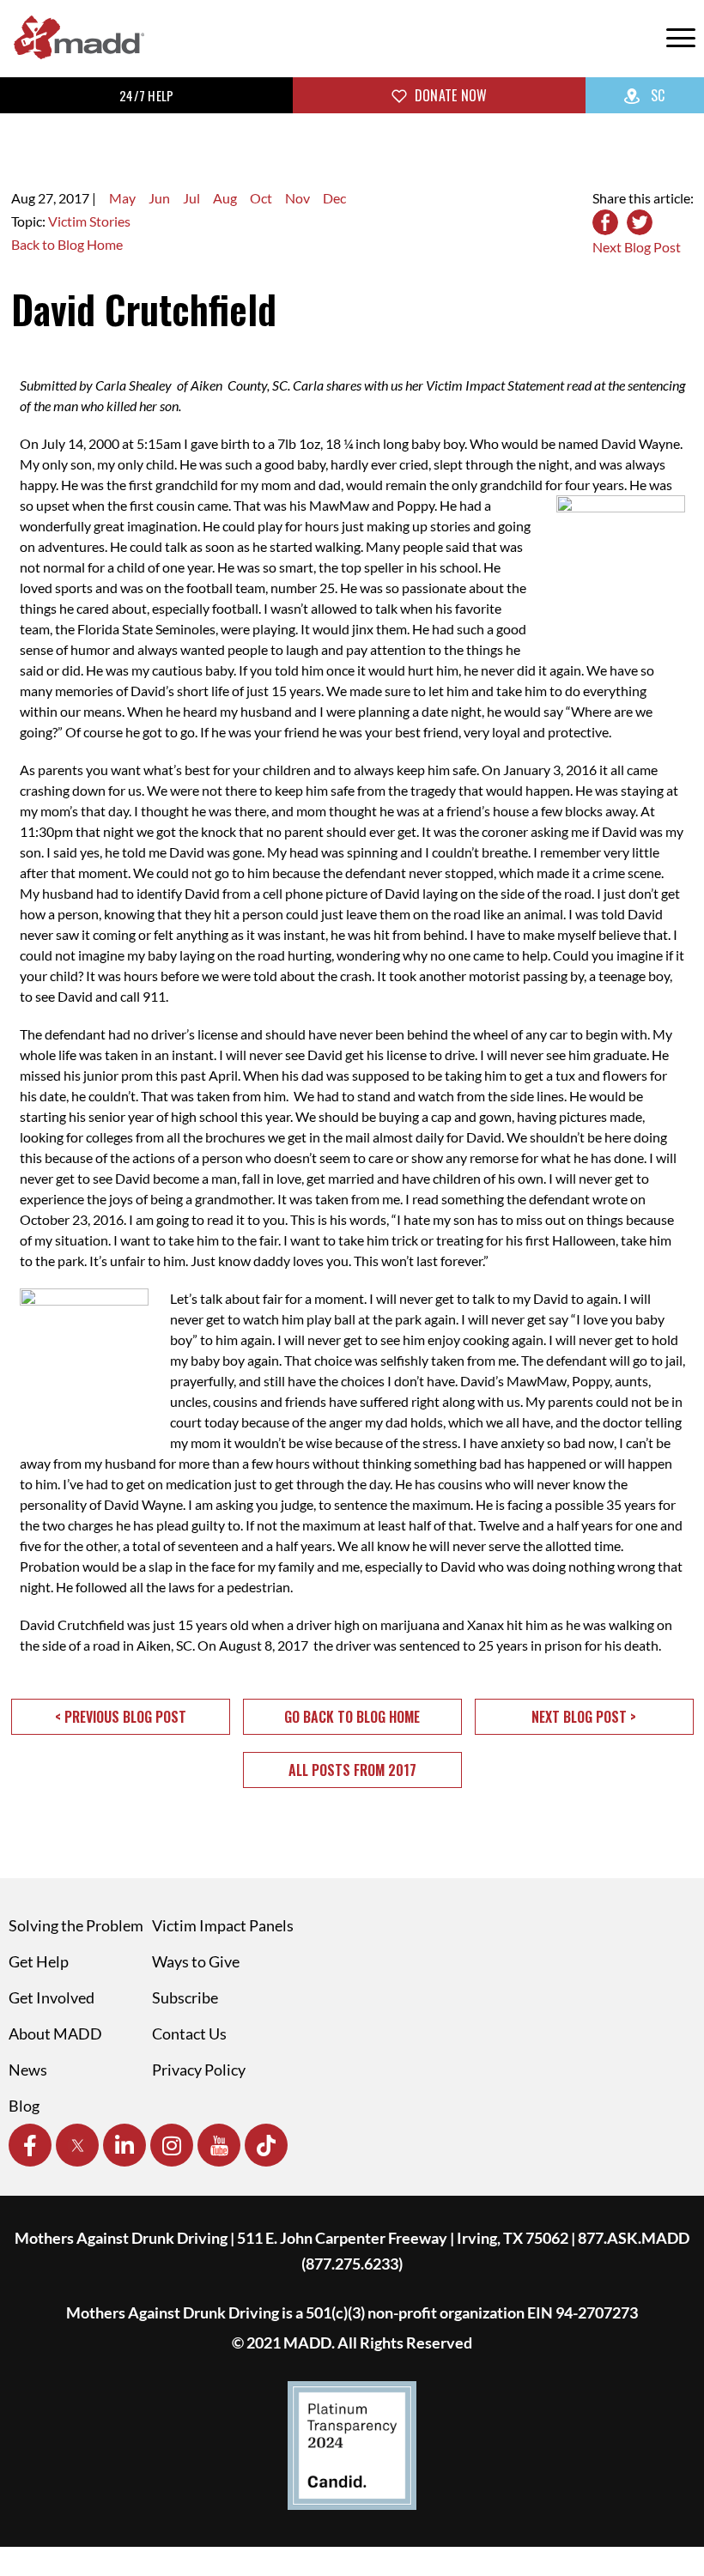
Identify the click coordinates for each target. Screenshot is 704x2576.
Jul (191, 198)
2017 (74, 198)
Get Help (39, 1961)
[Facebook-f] (30, 2145)
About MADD (55, 2034)
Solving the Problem (76, 1925)
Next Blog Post (637, 247)
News (28, 2070)
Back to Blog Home (67, 244)
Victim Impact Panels (223, 1925)
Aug (225, 198)
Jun (159, 198)
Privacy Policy (199, 2070)
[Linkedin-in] (124, 2145)
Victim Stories (89, 221)
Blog (24, 2106)
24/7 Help (146, 95)
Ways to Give (196, 1961)
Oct (261, 198)
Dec (334, 198)
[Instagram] (172, 2145)
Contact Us (189, 2034)
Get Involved (52, 1997)
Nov (297, 198)
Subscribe (185, 1997)
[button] (121, 1717)
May (122, 198)
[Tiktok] (266, 2145)
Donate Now (449, 95)
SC (655, 95)
